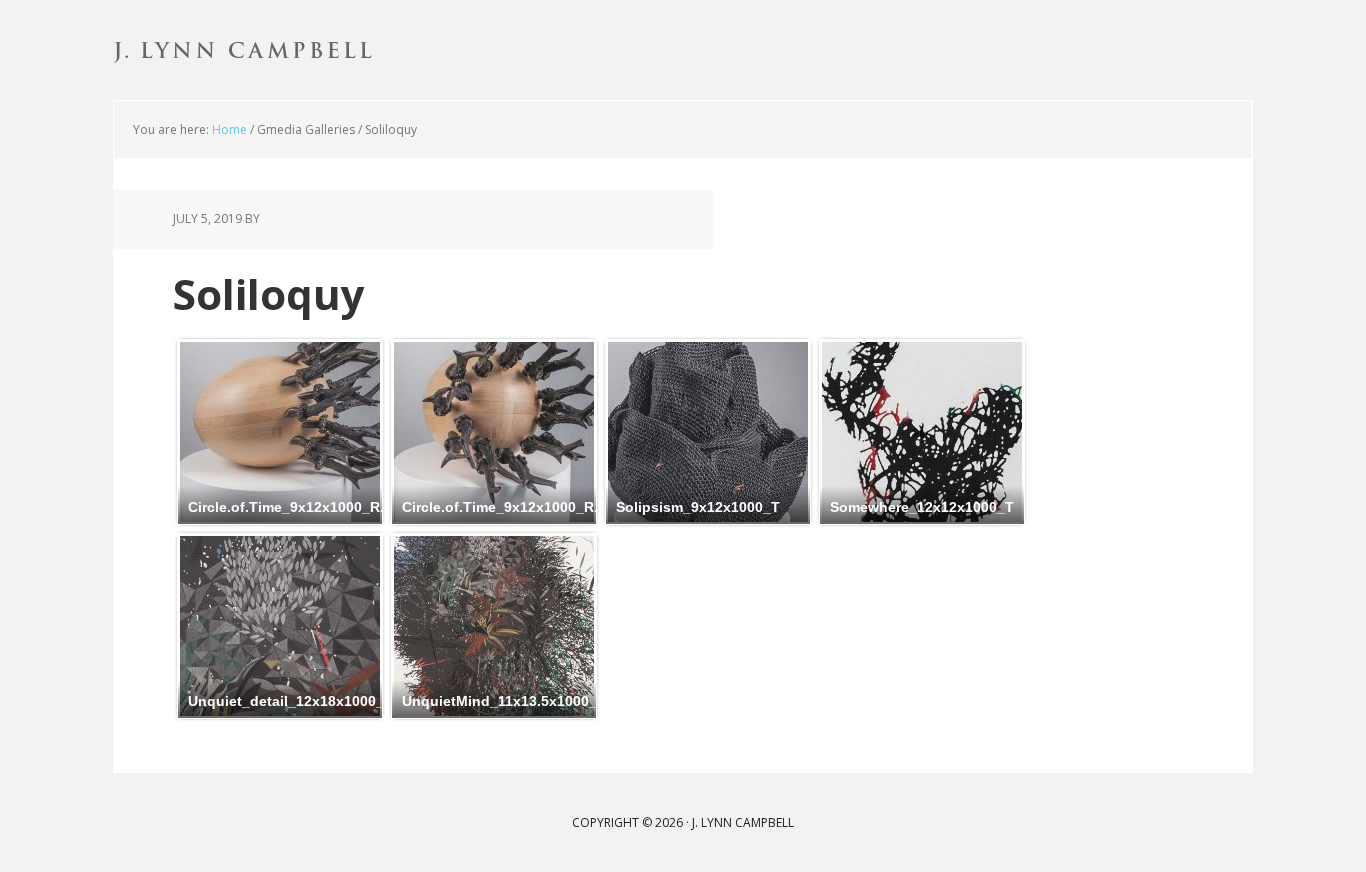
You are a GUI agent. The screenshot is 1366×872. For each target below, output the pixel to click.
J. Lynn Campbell (243, 50)
